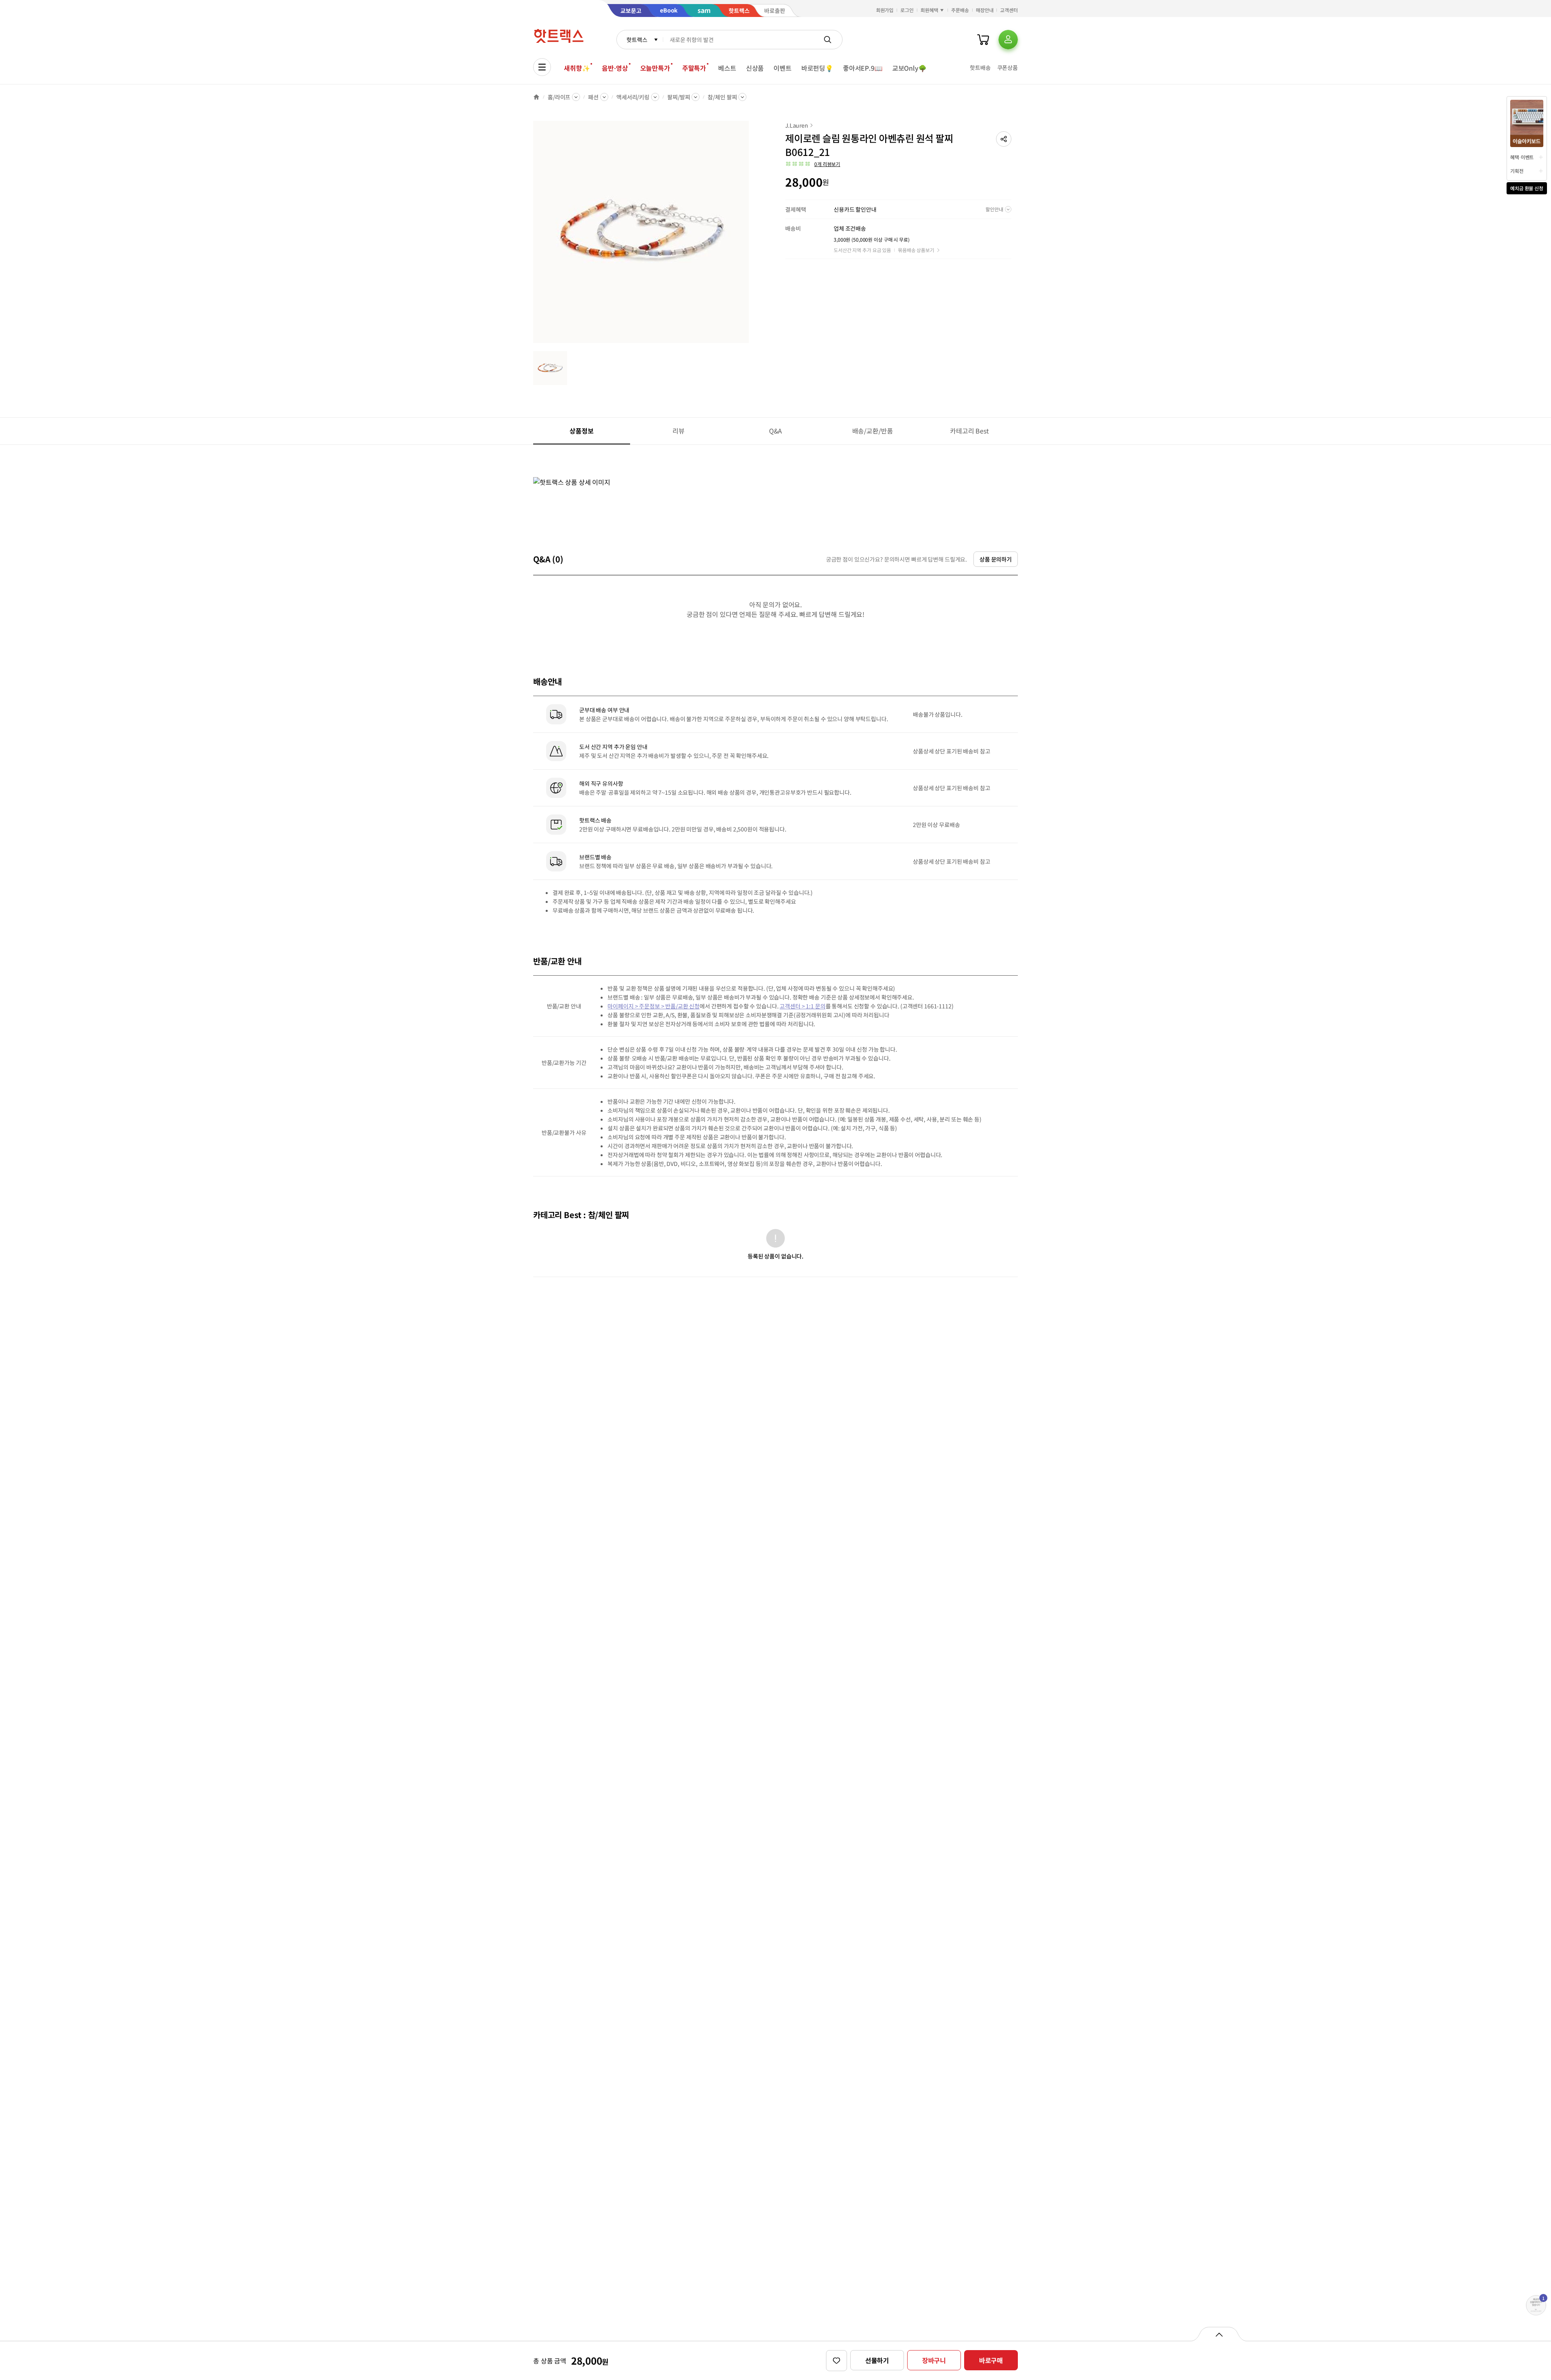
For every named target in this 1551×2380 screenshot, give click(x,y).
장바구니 (934, 2360)
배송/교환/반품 (873, 431)
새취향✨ (577, 68)
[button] (1004, 139)
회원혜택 (929, 10)
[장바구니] (983, 40)
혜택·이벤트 (1522, 157)
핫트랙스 (637, 40)
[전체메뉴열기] (542, 67)
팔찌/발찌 (679, 97)
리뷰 (679, 431)
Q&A (776, 431)
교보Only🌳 (909, 68)
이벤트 (783, 68)
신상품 (755, 68)
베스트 (727, 68)
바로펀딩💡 (817, 68)
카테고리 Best (969, 431)
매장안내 (985, 10)
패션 (593, 97)
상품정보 (581, 431)
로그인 (907, 10)
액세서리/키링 (633, 97)
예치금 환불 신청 (1527, 188)
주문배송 (960, 10)
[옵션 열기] (1219, 2334)
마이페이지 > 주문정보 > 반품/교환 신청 (654, 1006)
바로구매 (991, 2360)
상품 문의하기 (996, 559)
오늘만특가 (655, 68)
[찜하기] (836, 2361)
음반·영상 (615, 68)
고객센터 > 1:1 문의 (802, 1006)
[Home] (536, 97)
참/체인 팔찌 (722, 97)
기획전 (1517, 171)
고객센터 (1009, 10)
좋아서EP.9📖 (863, 68)
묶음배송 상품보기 (916, 250)
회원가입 (885, 10)
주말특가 (694, 68)
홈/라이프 (559, 97)
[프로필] (1008, 40)
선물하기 (877, 2360)
